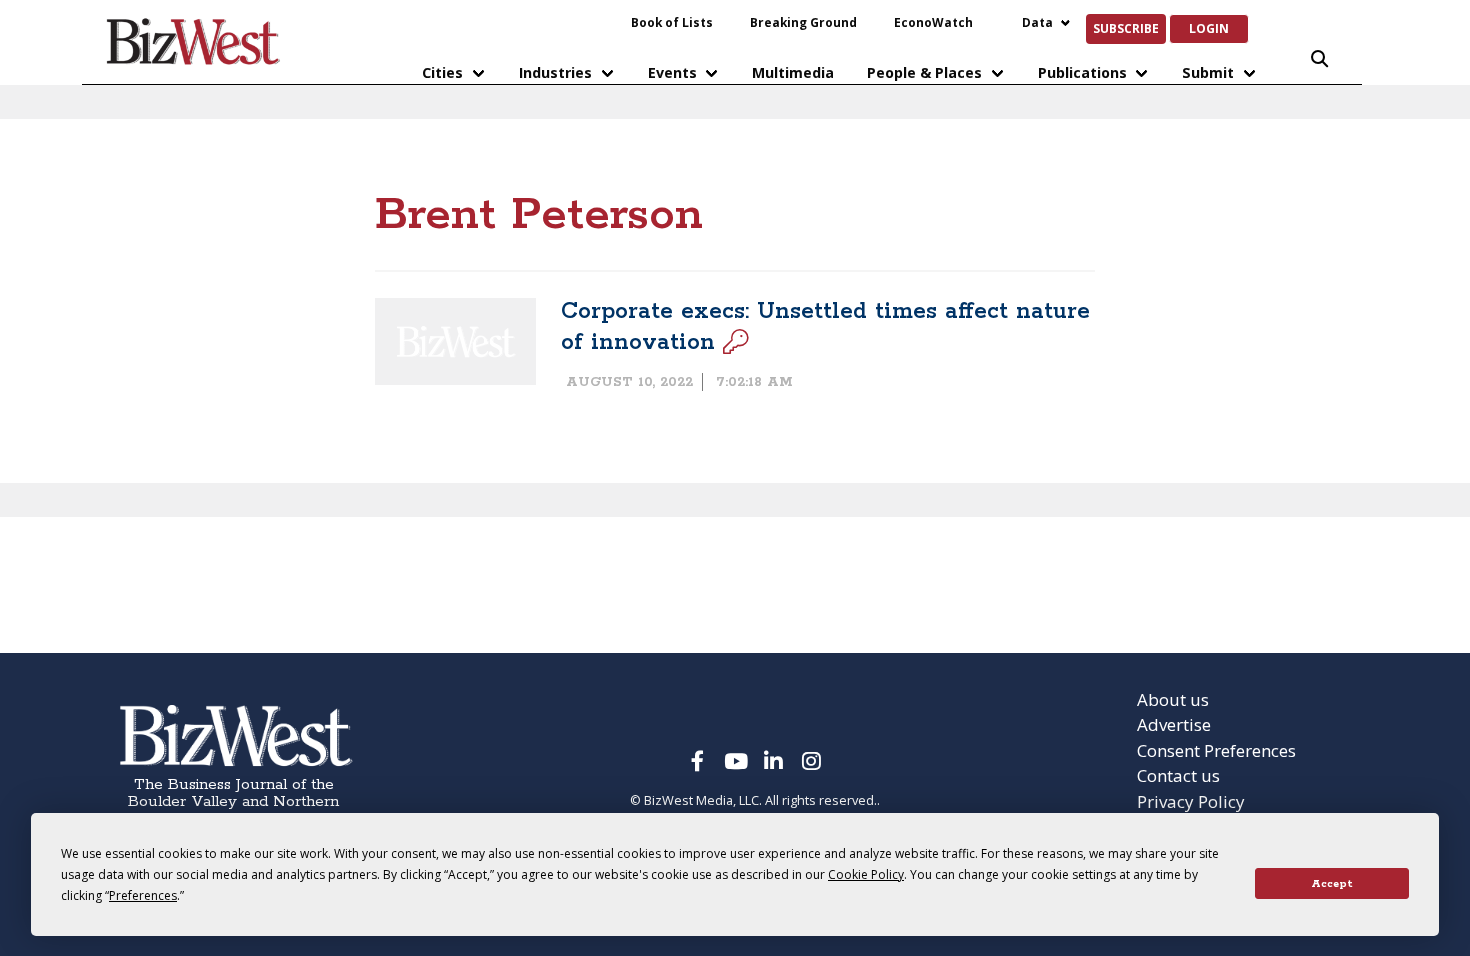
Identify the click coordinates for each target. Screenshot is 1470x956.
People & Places (924, 72)
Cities (442, 72)
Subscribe (1126, 28)
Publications (1082, 72)
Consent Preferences (1216, 750)
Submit (1208, 72)
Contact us (1178, 775)
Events (672, 72)
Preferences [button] (143, 895)
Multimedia (793, 72)
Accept (1332, 884)
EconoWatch (933, 22)
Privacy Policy (1191, 801)
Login (1209, 28)
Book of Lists (672, 22)
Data (1037, 22)
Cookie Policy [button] (866, 874)
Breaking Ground (803, 22)
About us (1173, 699)
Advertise (1174, 724)
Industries (555, 72)
